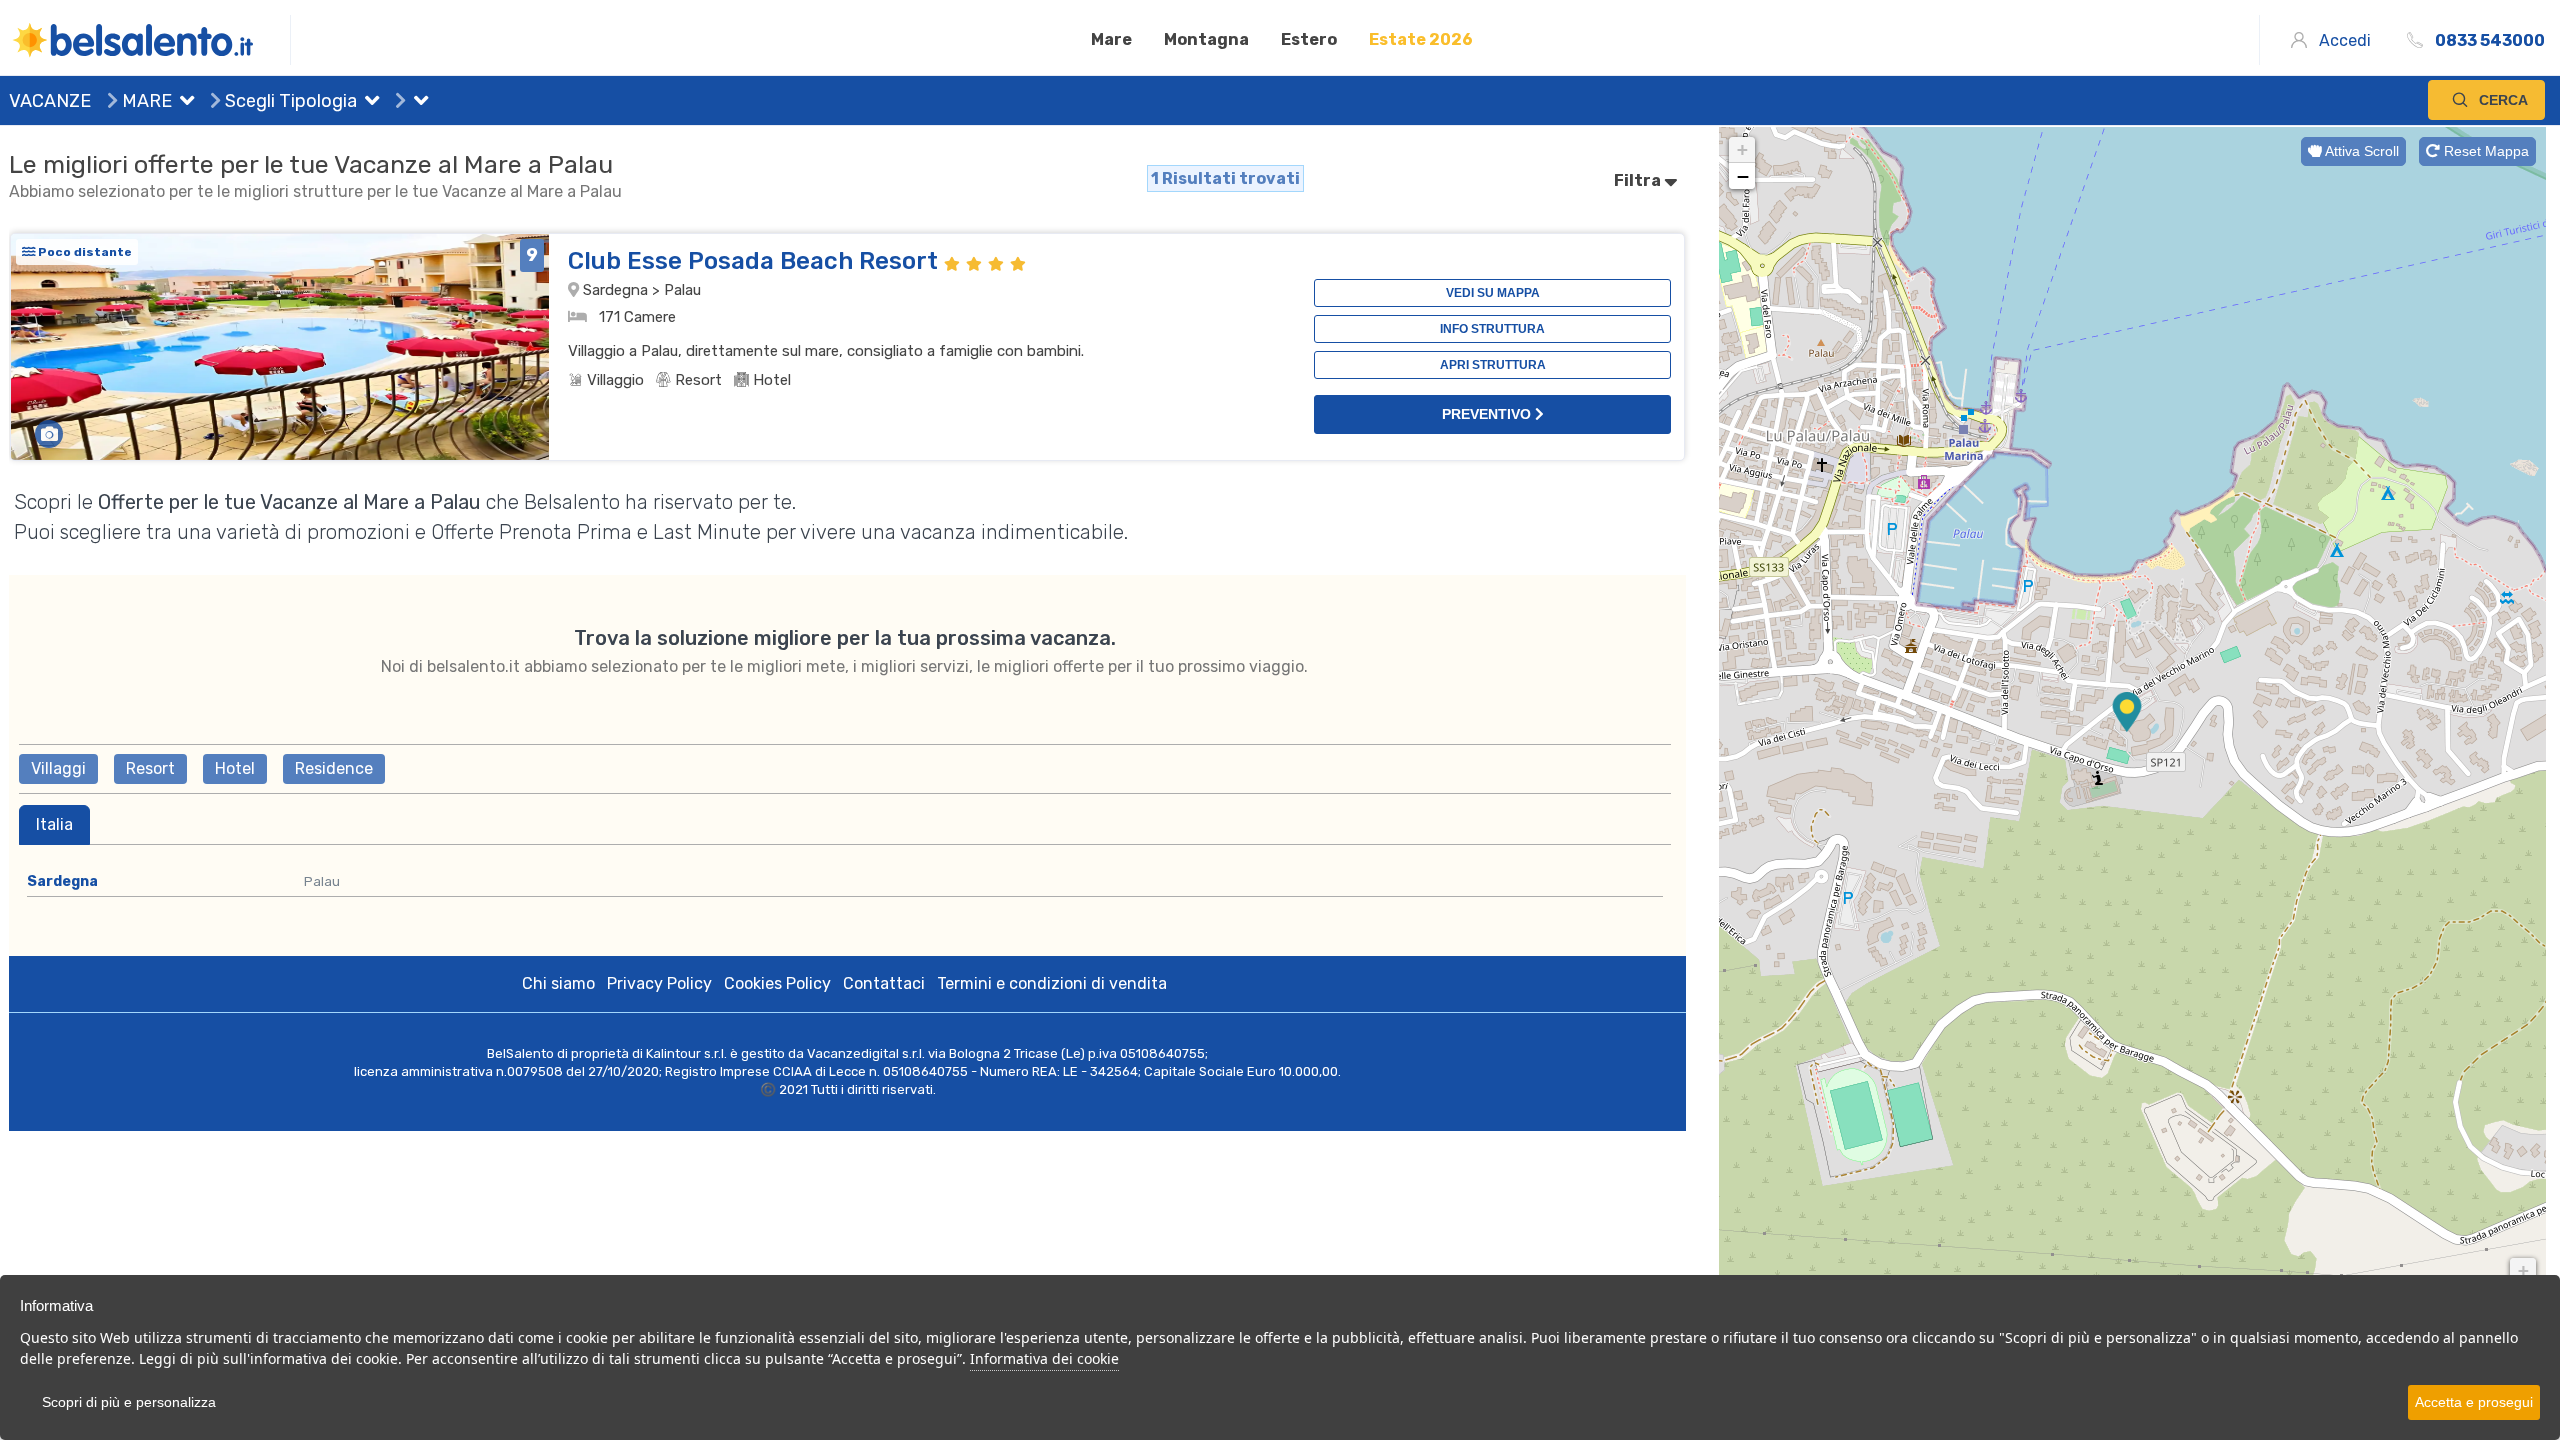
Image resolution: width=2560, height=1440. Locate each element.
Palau (322, 881)
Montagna (1206, 39)
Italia (54, 824)
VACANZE (50, 101)
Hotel (235, 768)
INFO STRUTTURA (1492, 329)
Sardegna (62, 881)
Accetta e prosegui (2474, 1402)
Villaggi (58, 768)
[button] (183, 103)
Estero (1309, 39)
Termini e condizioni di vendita (1052, 983)
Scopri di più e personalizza (129, 1402)
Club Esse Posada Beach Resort (756, 261)
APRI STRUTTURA (1493, 365)
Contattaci (884, 983)
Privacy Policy (659, 983)
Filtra (1639, 180)
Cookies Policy (777, 983)
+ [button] (1742, 149)
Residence (334, 768)
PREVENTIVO (1488, 414)
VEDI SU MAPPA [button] (1493, 293)
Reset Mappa (2484, 151)
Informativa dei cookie (1044, 1358)
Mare (1111, 39)
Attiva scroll (2360, 151)
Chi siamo (558, 983)
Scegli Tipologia (289, 101)
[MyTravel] (150, 40)
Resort (150, 768)
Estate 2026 (1421, 39)
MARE (145, 101)
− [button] (1743, 176)
